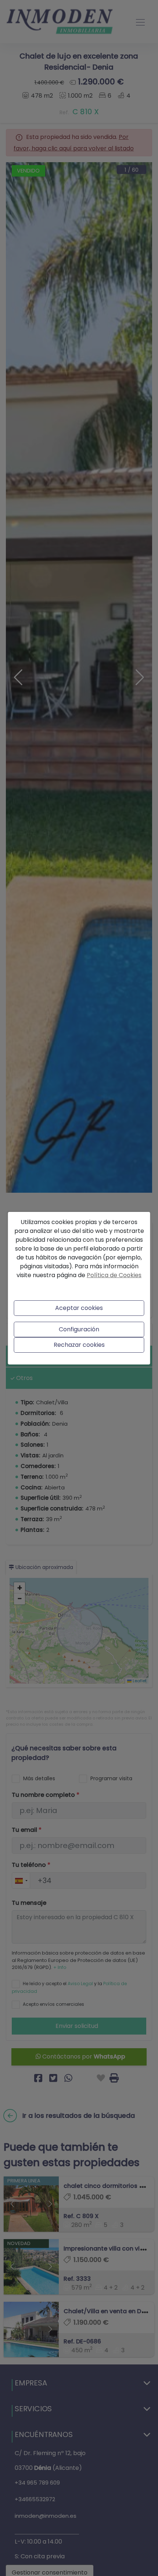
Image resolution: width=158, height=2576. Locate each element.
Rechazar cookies (79, 1345)
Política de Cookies (114, 1275)
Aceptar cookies (79, 1308)
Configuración (79, 1329)
